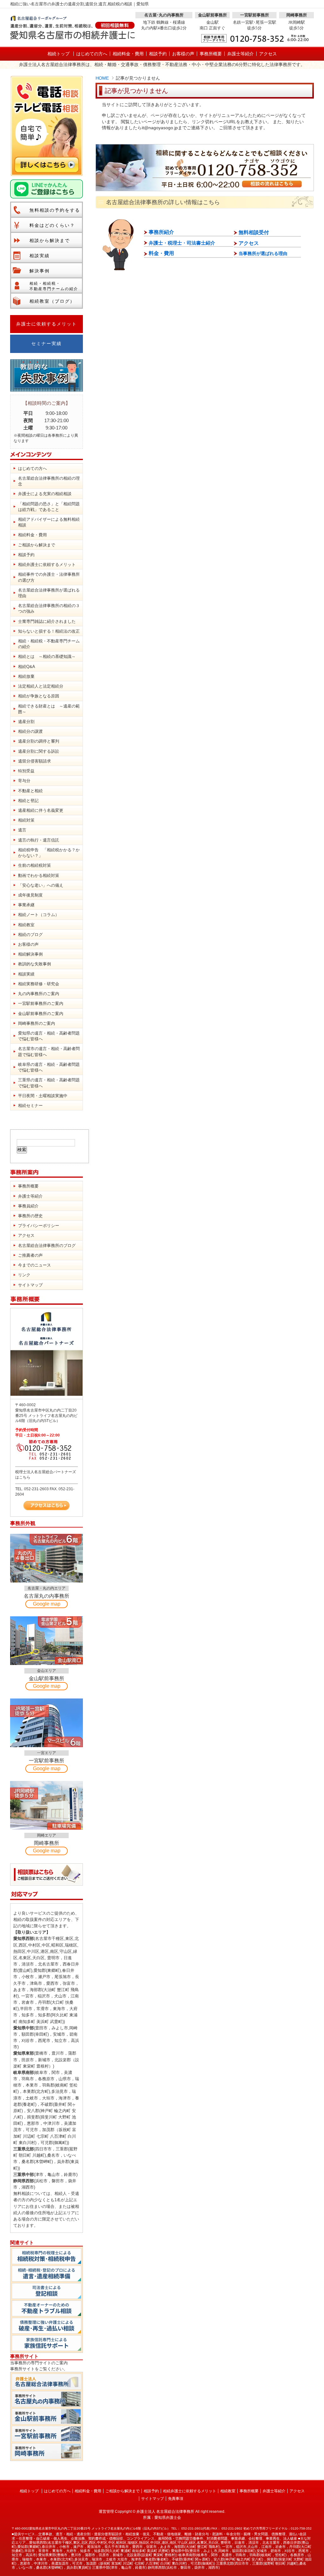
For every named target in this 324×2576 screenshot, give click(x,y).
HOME (102, 78)
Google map (47, 1604)
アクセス (249, 243)
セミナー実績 (47, 344)
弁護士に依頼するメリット (47, 324)
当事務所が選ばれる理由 (263, 253)
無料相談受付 (254, 232)
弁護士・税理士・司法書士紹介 (182, 243)
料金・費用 (161, 253)
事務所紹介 (161, 232)
